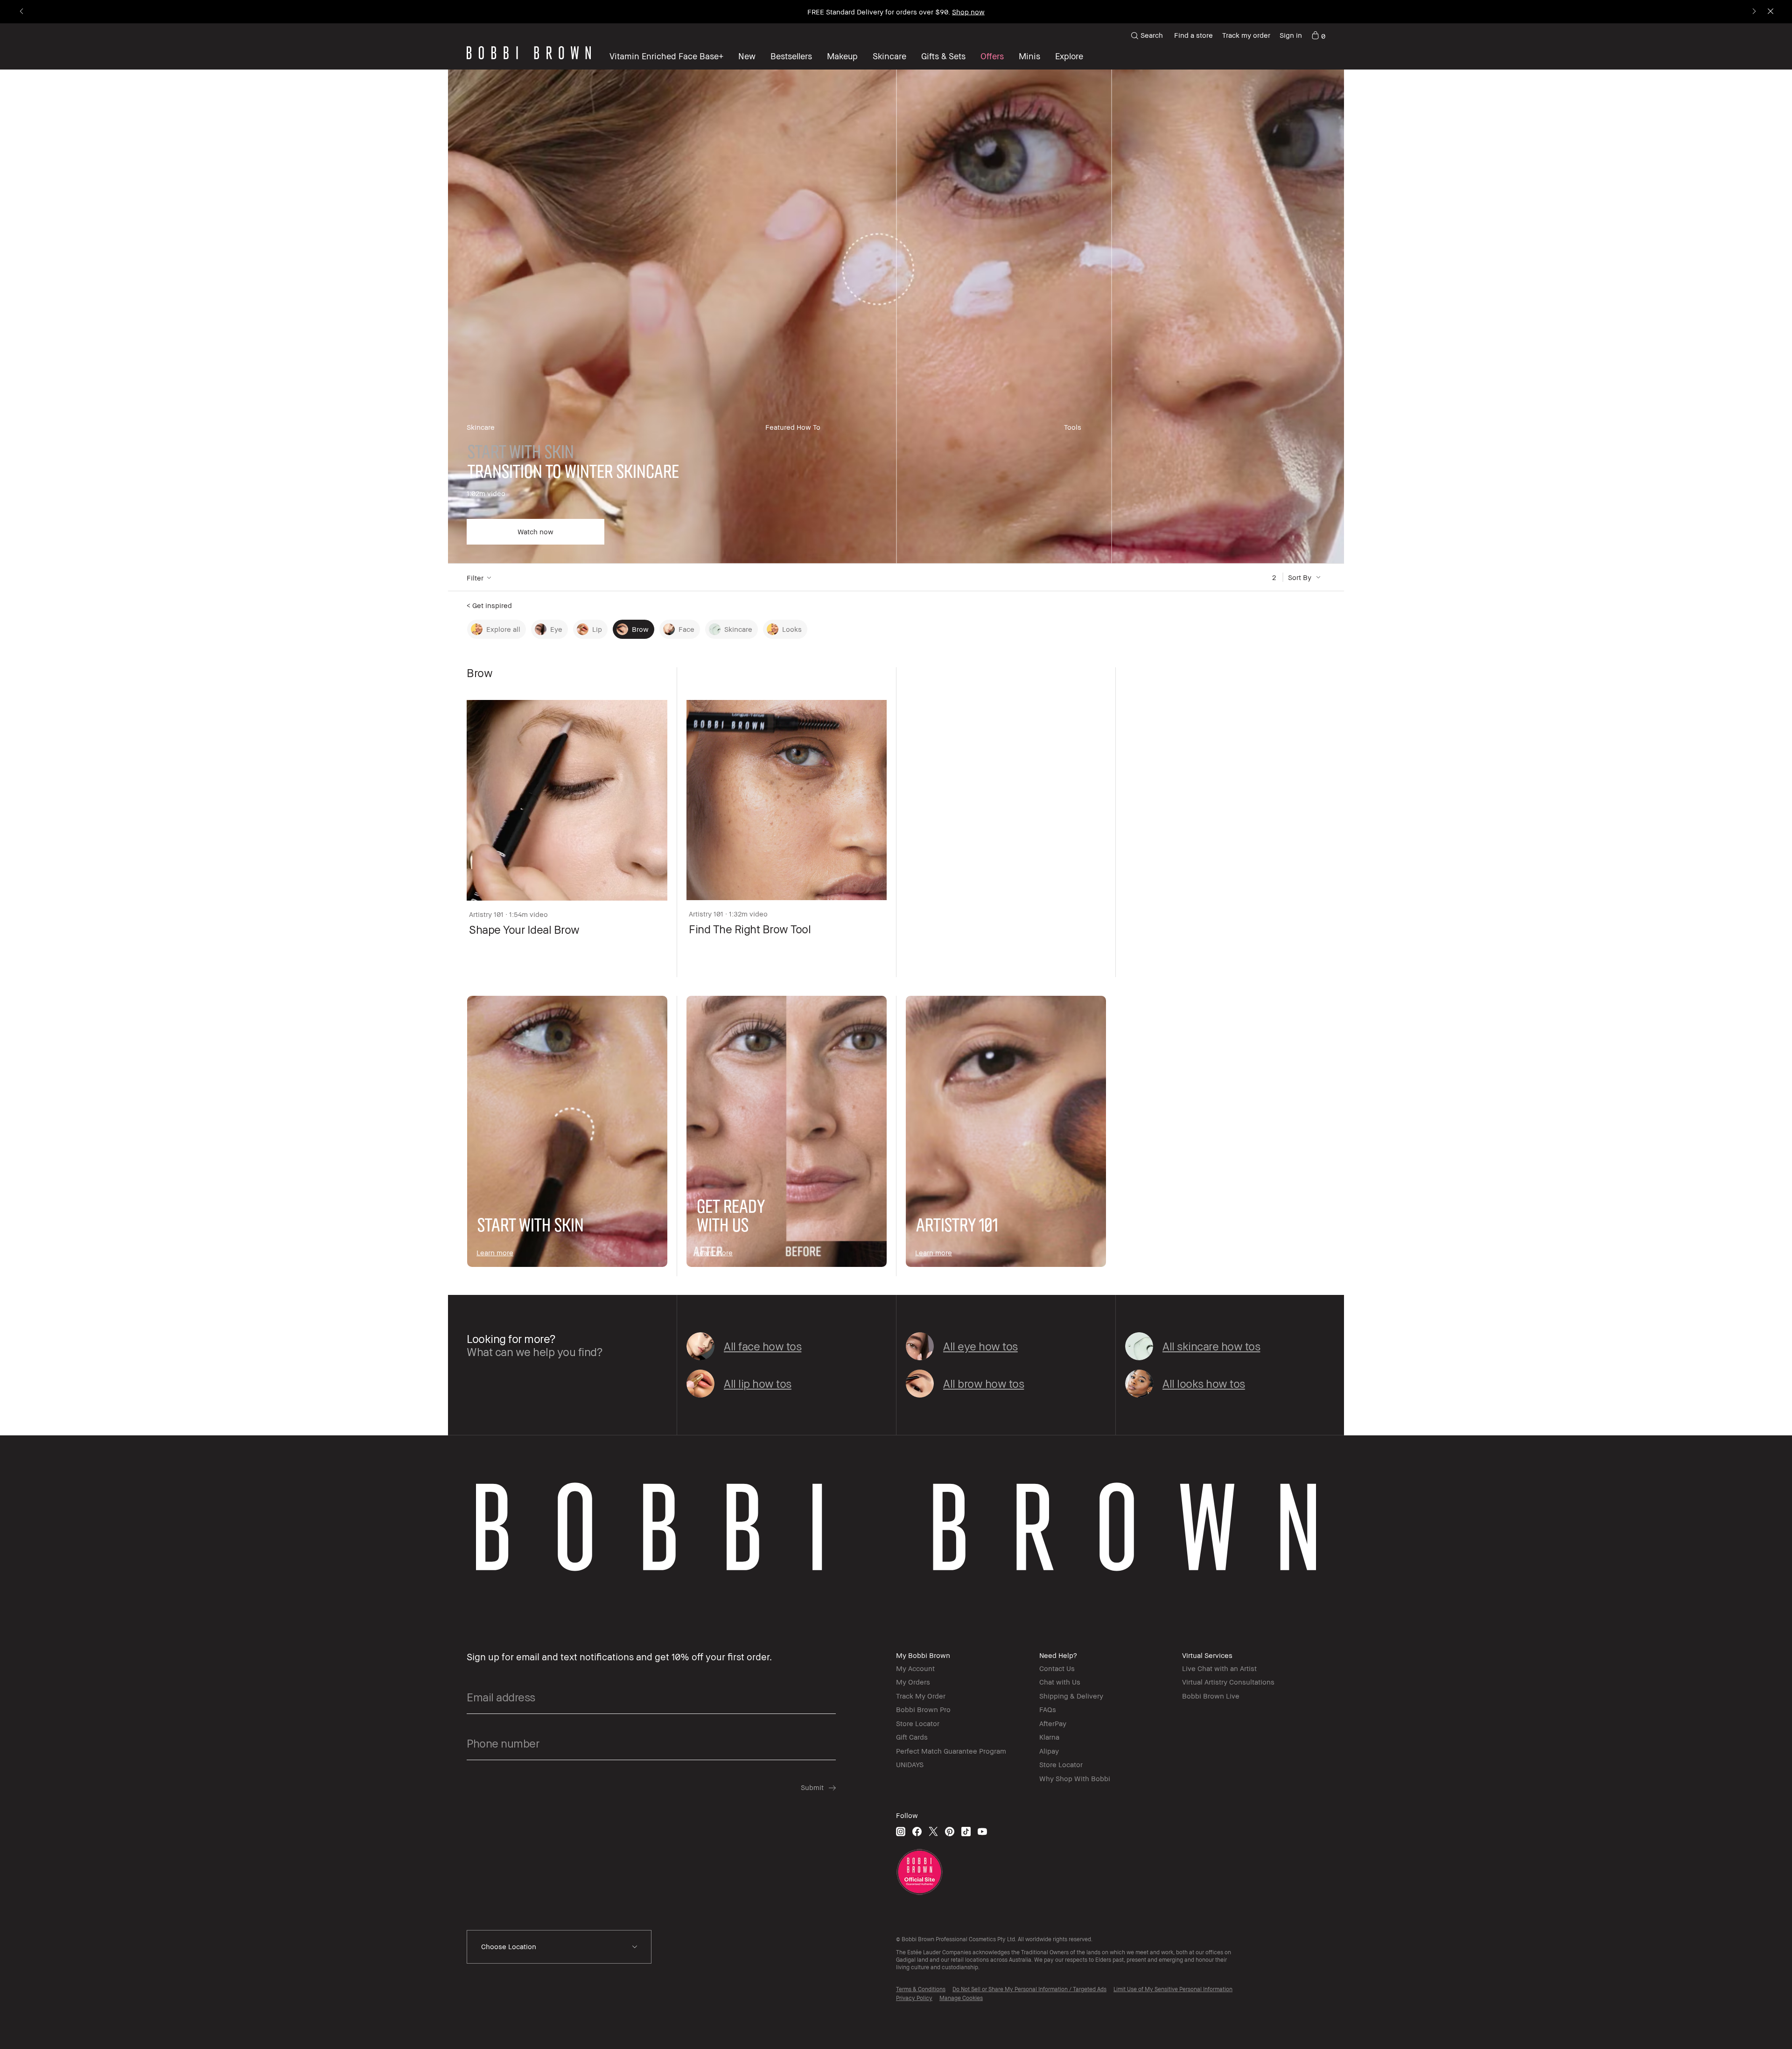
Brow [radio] (640, 629)
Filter (475, 578)
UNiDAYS (910, 1764)
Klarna (1049, 1737)
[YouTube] (982, 1831)
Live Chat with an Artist (1219, 1668)
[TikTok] (966, 1831)
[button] (1069, 56)
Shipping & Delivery (1071, 1696)
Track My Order (921, 1696)
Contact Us (1057, 1668)
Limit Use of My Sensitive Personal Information (1173, 1989)
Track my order (1246, 35)
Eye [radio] (556, 629)
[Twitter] (933, 1831)
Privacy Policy (914, 1998)
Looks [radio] (792, 629)
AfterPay (1053, 1723)
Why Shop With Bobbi (1075, 1778)
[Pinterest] (950, 1831)
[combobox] (559, 1947)
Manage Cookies (961, 1998)
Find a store (1193, 35)
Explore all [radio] (503, 629)
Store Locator (918, 1723)
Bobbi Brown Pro (923, 1709)
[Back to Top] (1759, 2025)
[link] (1318, 35)
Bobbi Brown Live (1211, 1696)
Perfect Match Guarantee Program (951, 1751)
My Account (915, 1668)
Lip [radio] (597, 629)
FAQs (1048, 1709)
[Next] (1753, 12)
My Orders (913, 1682)
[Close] (1770, 12)
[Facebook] (917, 1831)
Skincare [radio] (738, 629)
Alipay (1049, 1751)
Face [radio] (686, 629)
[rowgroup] (896, 317)
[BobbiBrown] (529, 53)
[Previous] (22, 12)
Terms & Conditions (921, 1989)
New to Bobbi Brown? (896, 12)
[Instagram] (901, 1831)
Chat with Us (1060, 1682)
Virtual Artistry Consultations (1228, 1682)
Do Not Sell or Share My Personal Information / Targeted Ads (1029, 1989)
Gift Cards (912, 1737)
